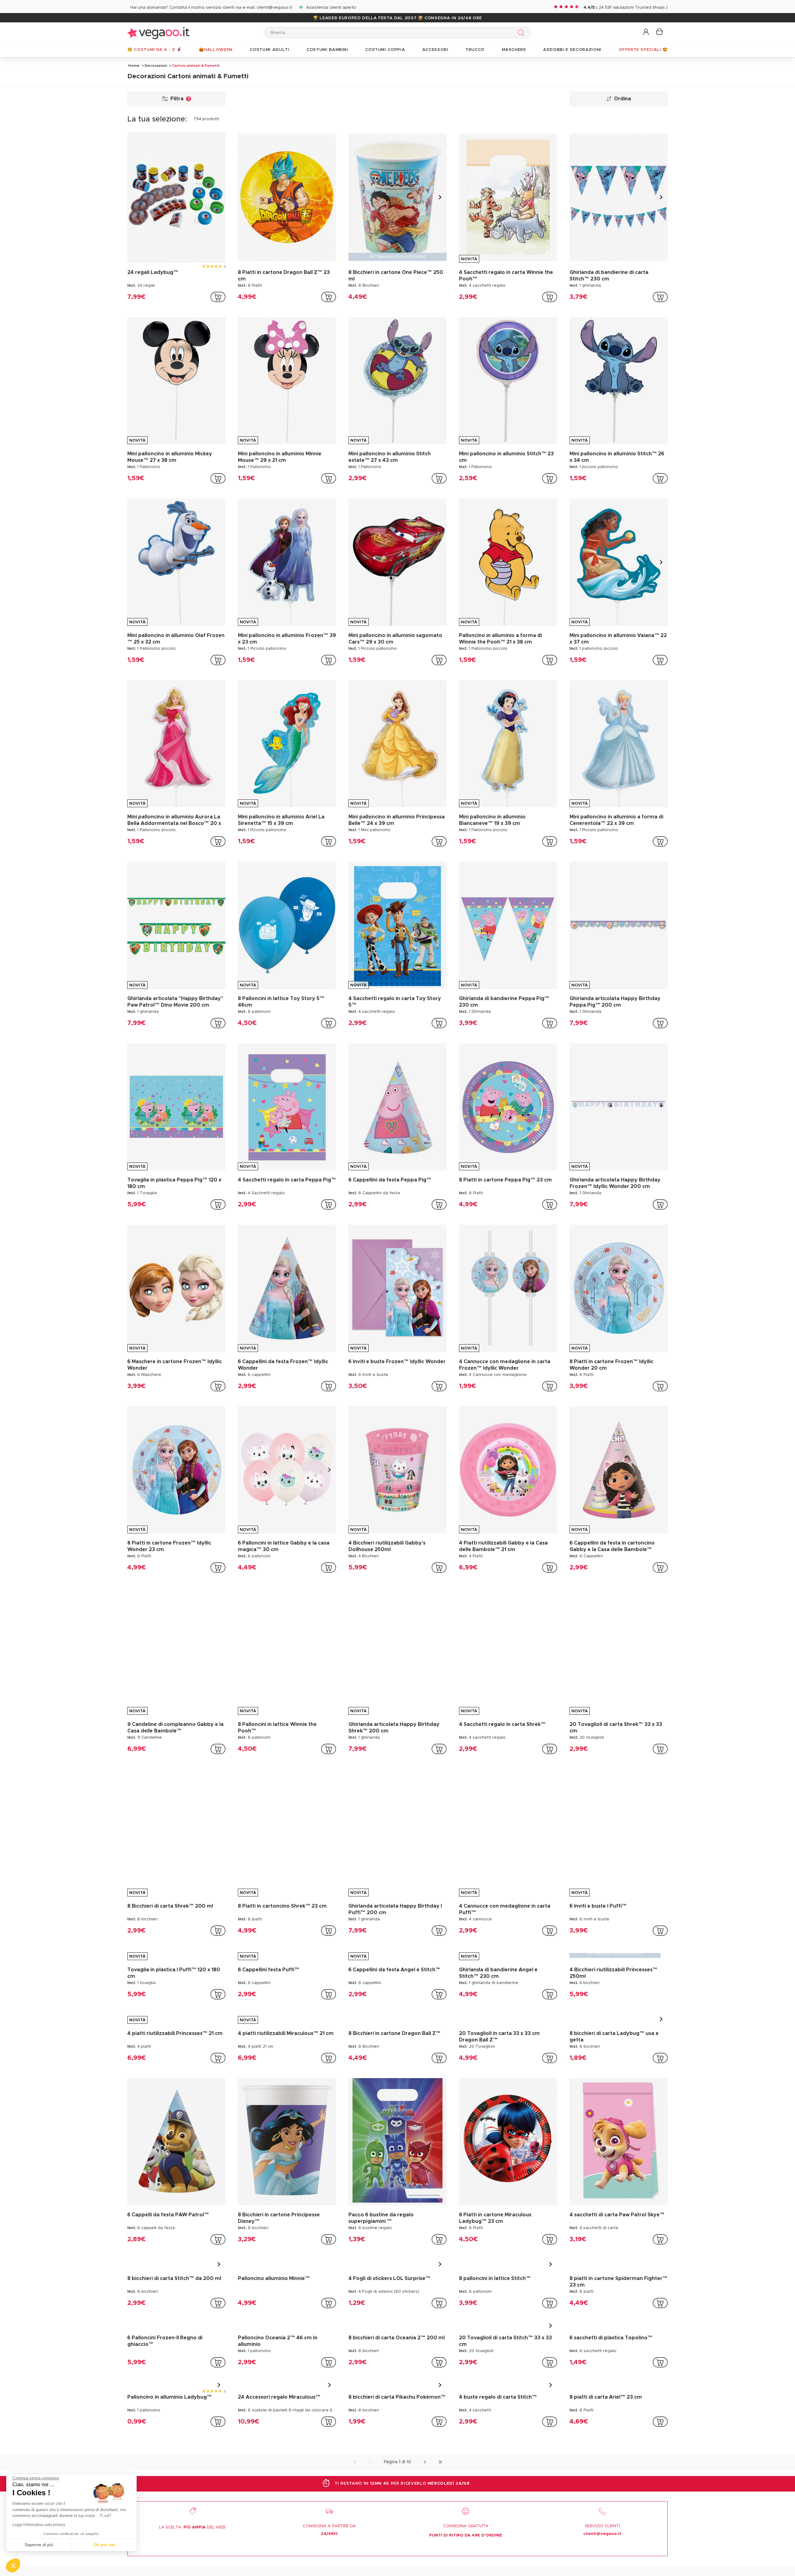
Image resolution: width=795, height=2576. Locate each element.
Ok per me (104, 2545)
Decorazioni (156, 66)
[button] (646, 32)
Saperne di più (39, 2545)
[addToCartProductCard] (218, 297)
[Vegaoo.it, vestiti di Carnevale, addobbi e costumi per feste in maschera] (158, 32)
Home (134, 66)
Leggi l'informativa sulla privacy (39, 2525)
